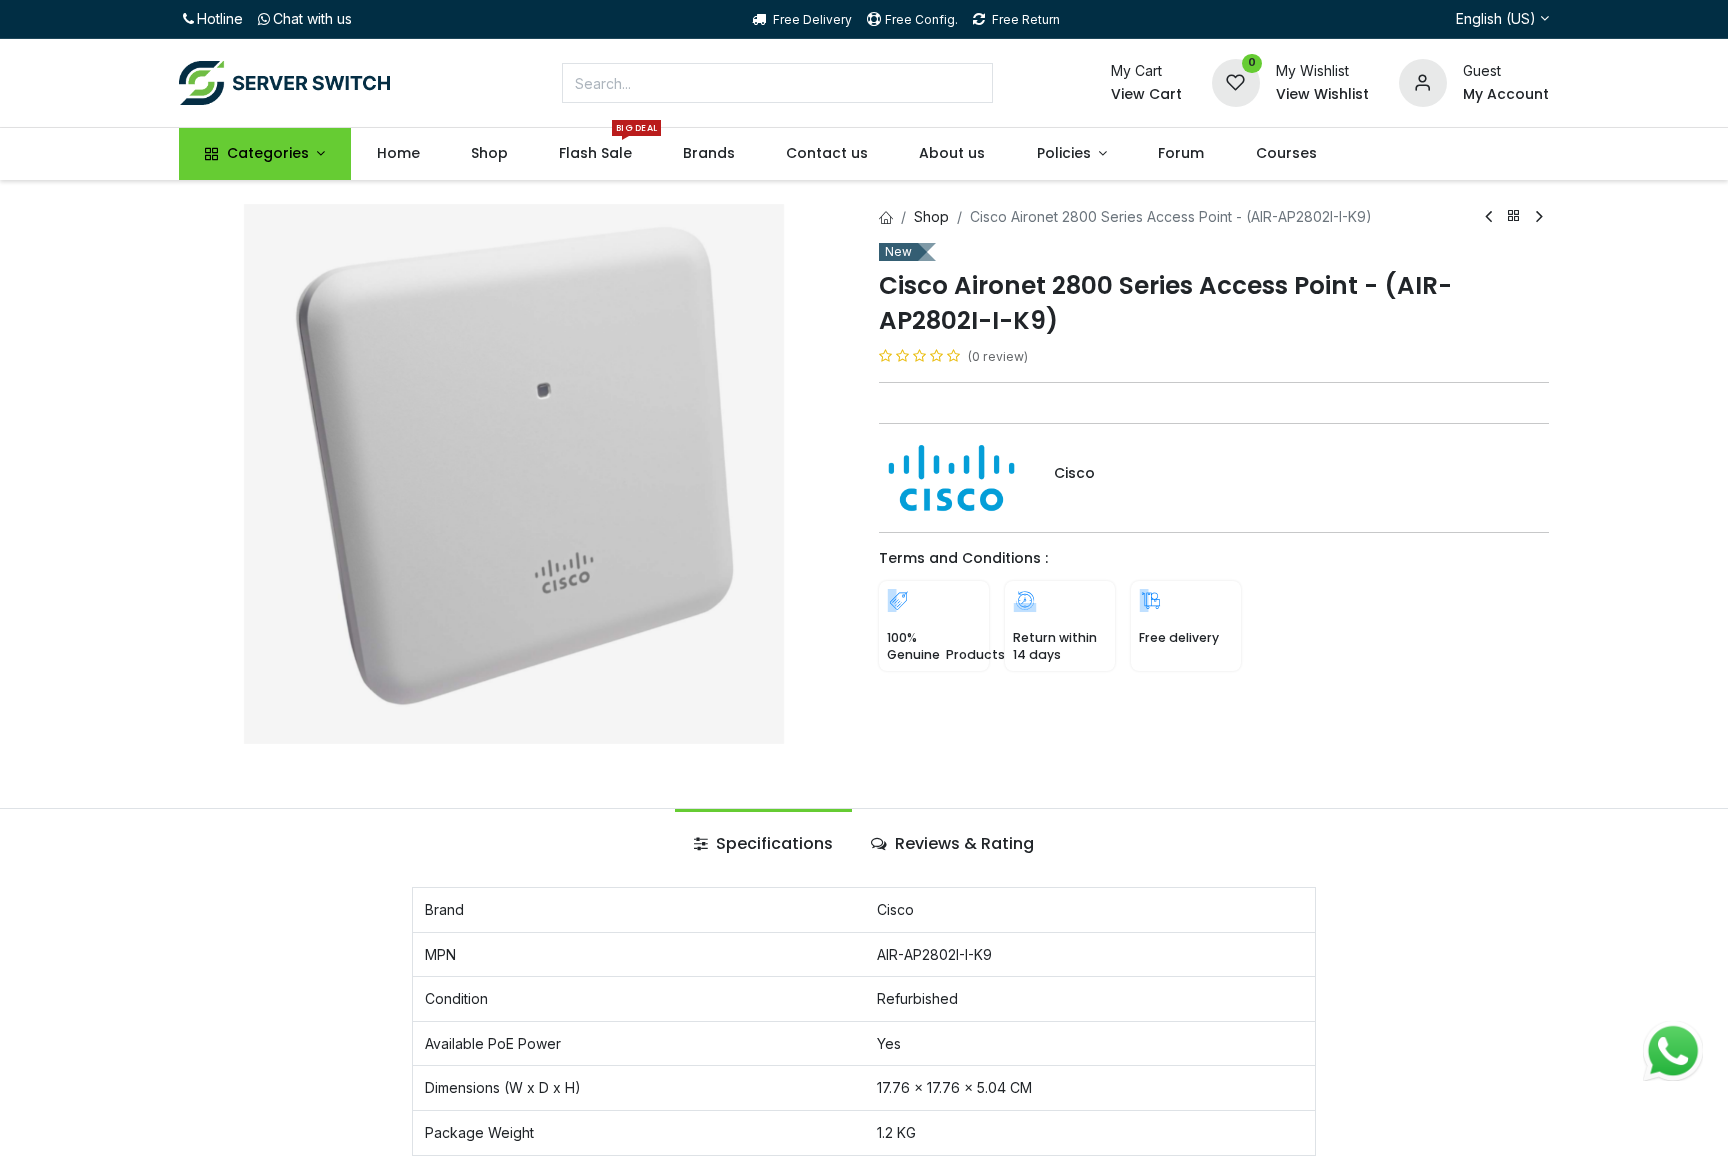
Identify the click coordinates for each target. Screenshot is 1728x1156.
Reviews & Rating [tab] (962, 843)
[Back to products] (1514, 216)
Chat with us (312, 18)
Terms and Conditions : (963, 558)
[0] (1236, 81)
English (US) (1496, 18)
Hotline (220, 18)
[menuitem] (398, 154)
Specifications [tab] (772, 843)
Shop (931, 216)
